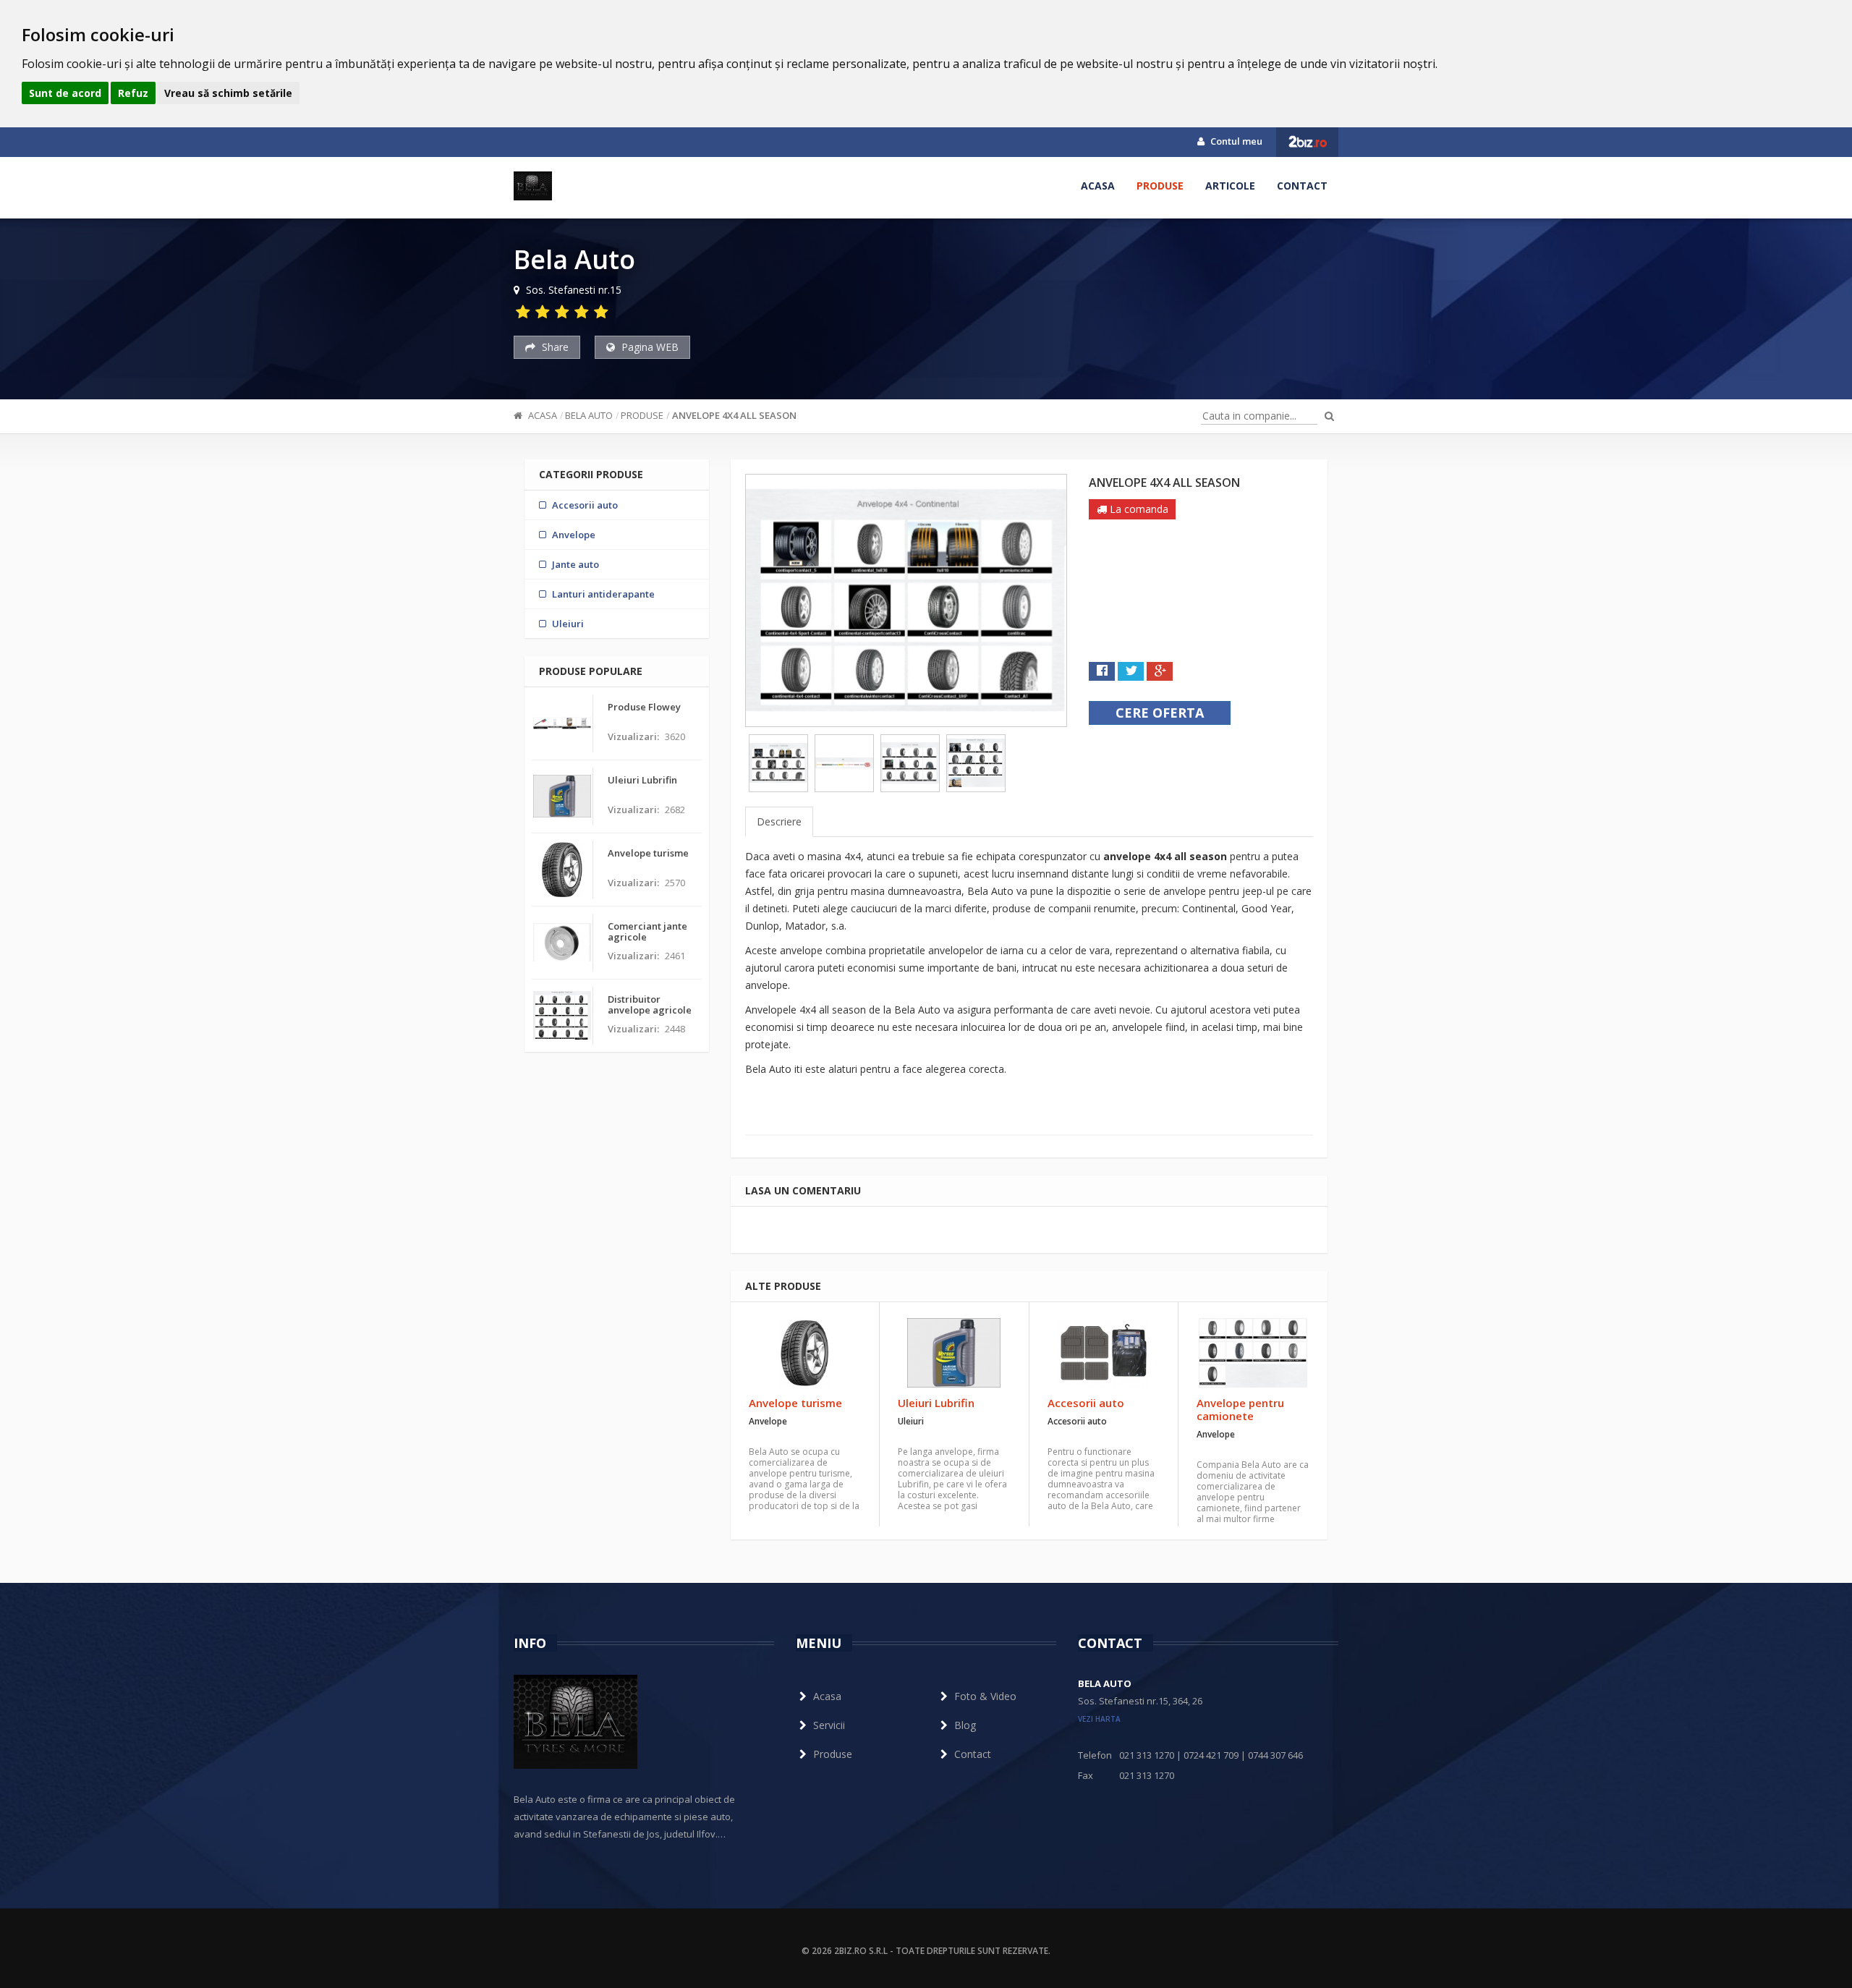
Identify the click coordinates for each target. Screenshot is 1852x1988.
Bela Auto (589, 415)
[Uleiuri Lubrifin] (954, 1353)
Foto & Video (985, 1696)
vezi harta (1099, 1719)
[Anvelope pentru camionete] (1253, 1353)
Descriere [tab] (779, 821)
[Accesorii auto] (1104, 1353)
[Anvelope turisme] (805, 1353)
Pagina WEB (649, 347)
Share (554, 347)
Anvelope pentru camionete (1240, 1409)
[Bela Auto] (533, 186)
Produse (1160, 186)
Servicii (829, 1725)
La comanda (1138, 509)
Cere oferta (1160, 713)
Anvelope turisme (795, 1403)
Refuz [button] (133, 93)
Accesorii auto (1086, 1403)
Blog (965, 1725)
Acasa (1098, 186)
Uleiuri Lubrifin (936, 1403)
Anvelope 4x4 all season (734, 415)
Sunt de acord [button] (65, 93)
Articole (1230, 186)
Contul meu (1235, 141)
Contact (1302, 186)
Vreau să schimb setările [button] (228, 93)
